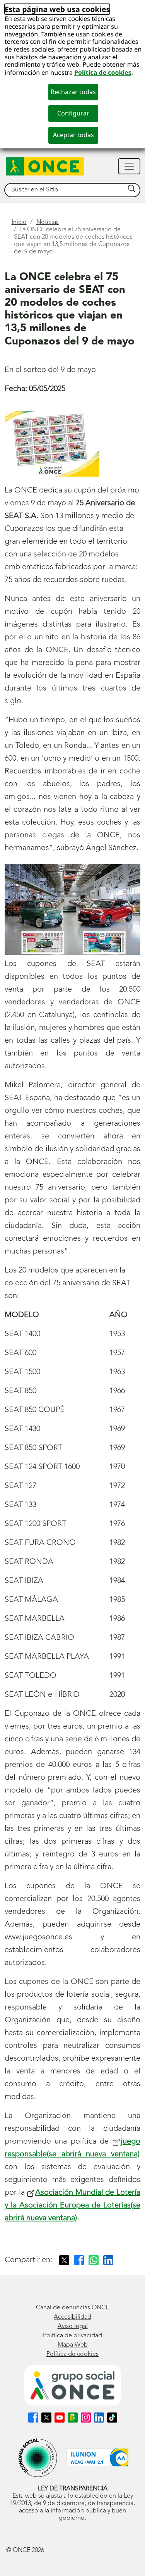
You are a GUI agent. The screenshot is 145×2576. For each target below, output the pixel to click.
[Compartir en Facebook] (79, 2260)
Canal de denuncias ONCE (72, 2308)
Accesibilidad (72, 2317)
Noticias (48, 222)
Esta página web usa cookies (57, 9)
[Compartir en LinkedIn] (108, 2260)
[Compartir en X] (64, 2260)
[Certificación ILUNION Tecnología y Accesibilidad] (97, 2458)
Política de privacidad (72, 2336)
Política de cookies (103, 72)
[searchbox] (65, 190)
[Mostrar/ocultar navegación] (129, 166)
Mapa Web (73, 2345)
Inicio (19, 222)
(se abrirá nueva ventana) (72, 2206)
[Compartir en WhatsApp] (94, 2260)
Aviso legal (73, 2326)
